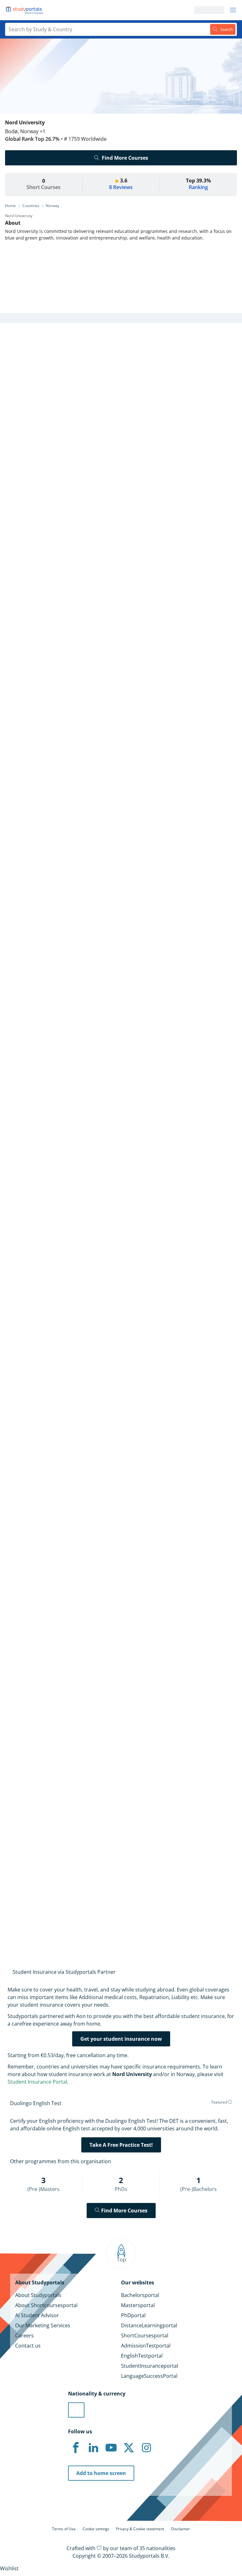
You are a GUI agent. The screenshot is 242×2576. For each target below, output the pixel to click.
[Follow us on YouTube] (111, 2448)
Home (10, 206)
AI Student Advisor (37, 2315)
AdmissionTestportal (146, 2346)
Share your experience (60, 1914)
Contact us (28, 2346)
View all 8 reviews (31, 1779)
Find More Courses (125, 158)
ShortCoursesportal (145, 2336)
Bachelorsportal (140, 2295)
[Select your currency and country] (76, 2410)
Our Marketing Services (43, 2325)
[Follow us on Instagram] (146, 2448)
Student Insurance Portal (37, 2082)
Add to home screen (101, 2473)
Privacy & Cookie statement (140, 2529)
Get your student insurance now (121, 2039)
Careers (24, 2336)
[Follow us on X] (129, 2448)
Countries (31, 206)
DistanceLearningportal (149, 2325)
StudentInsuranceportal (150, 2366)
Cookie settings (96, 2529)
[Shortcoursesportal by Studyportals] (25, 10)
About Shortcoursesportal (46, 2305)
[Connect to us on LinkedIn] (93, 2448)
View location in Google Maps (52, 1647)
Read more (15, 873)
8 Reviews (121, 187)
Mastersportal (138, 2305)
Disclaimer (181, 2529)
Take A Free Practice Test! (121, 2145)
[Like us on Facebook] (76, 2448)
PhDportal (133, 2315)
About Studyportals (38, 2295)
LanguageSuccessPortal (149, 2376)
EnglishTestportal (142, 2356)
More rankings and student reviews (47, 880)
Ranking (198, 187)
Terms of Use (64, 2529)
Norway (52, 206)
